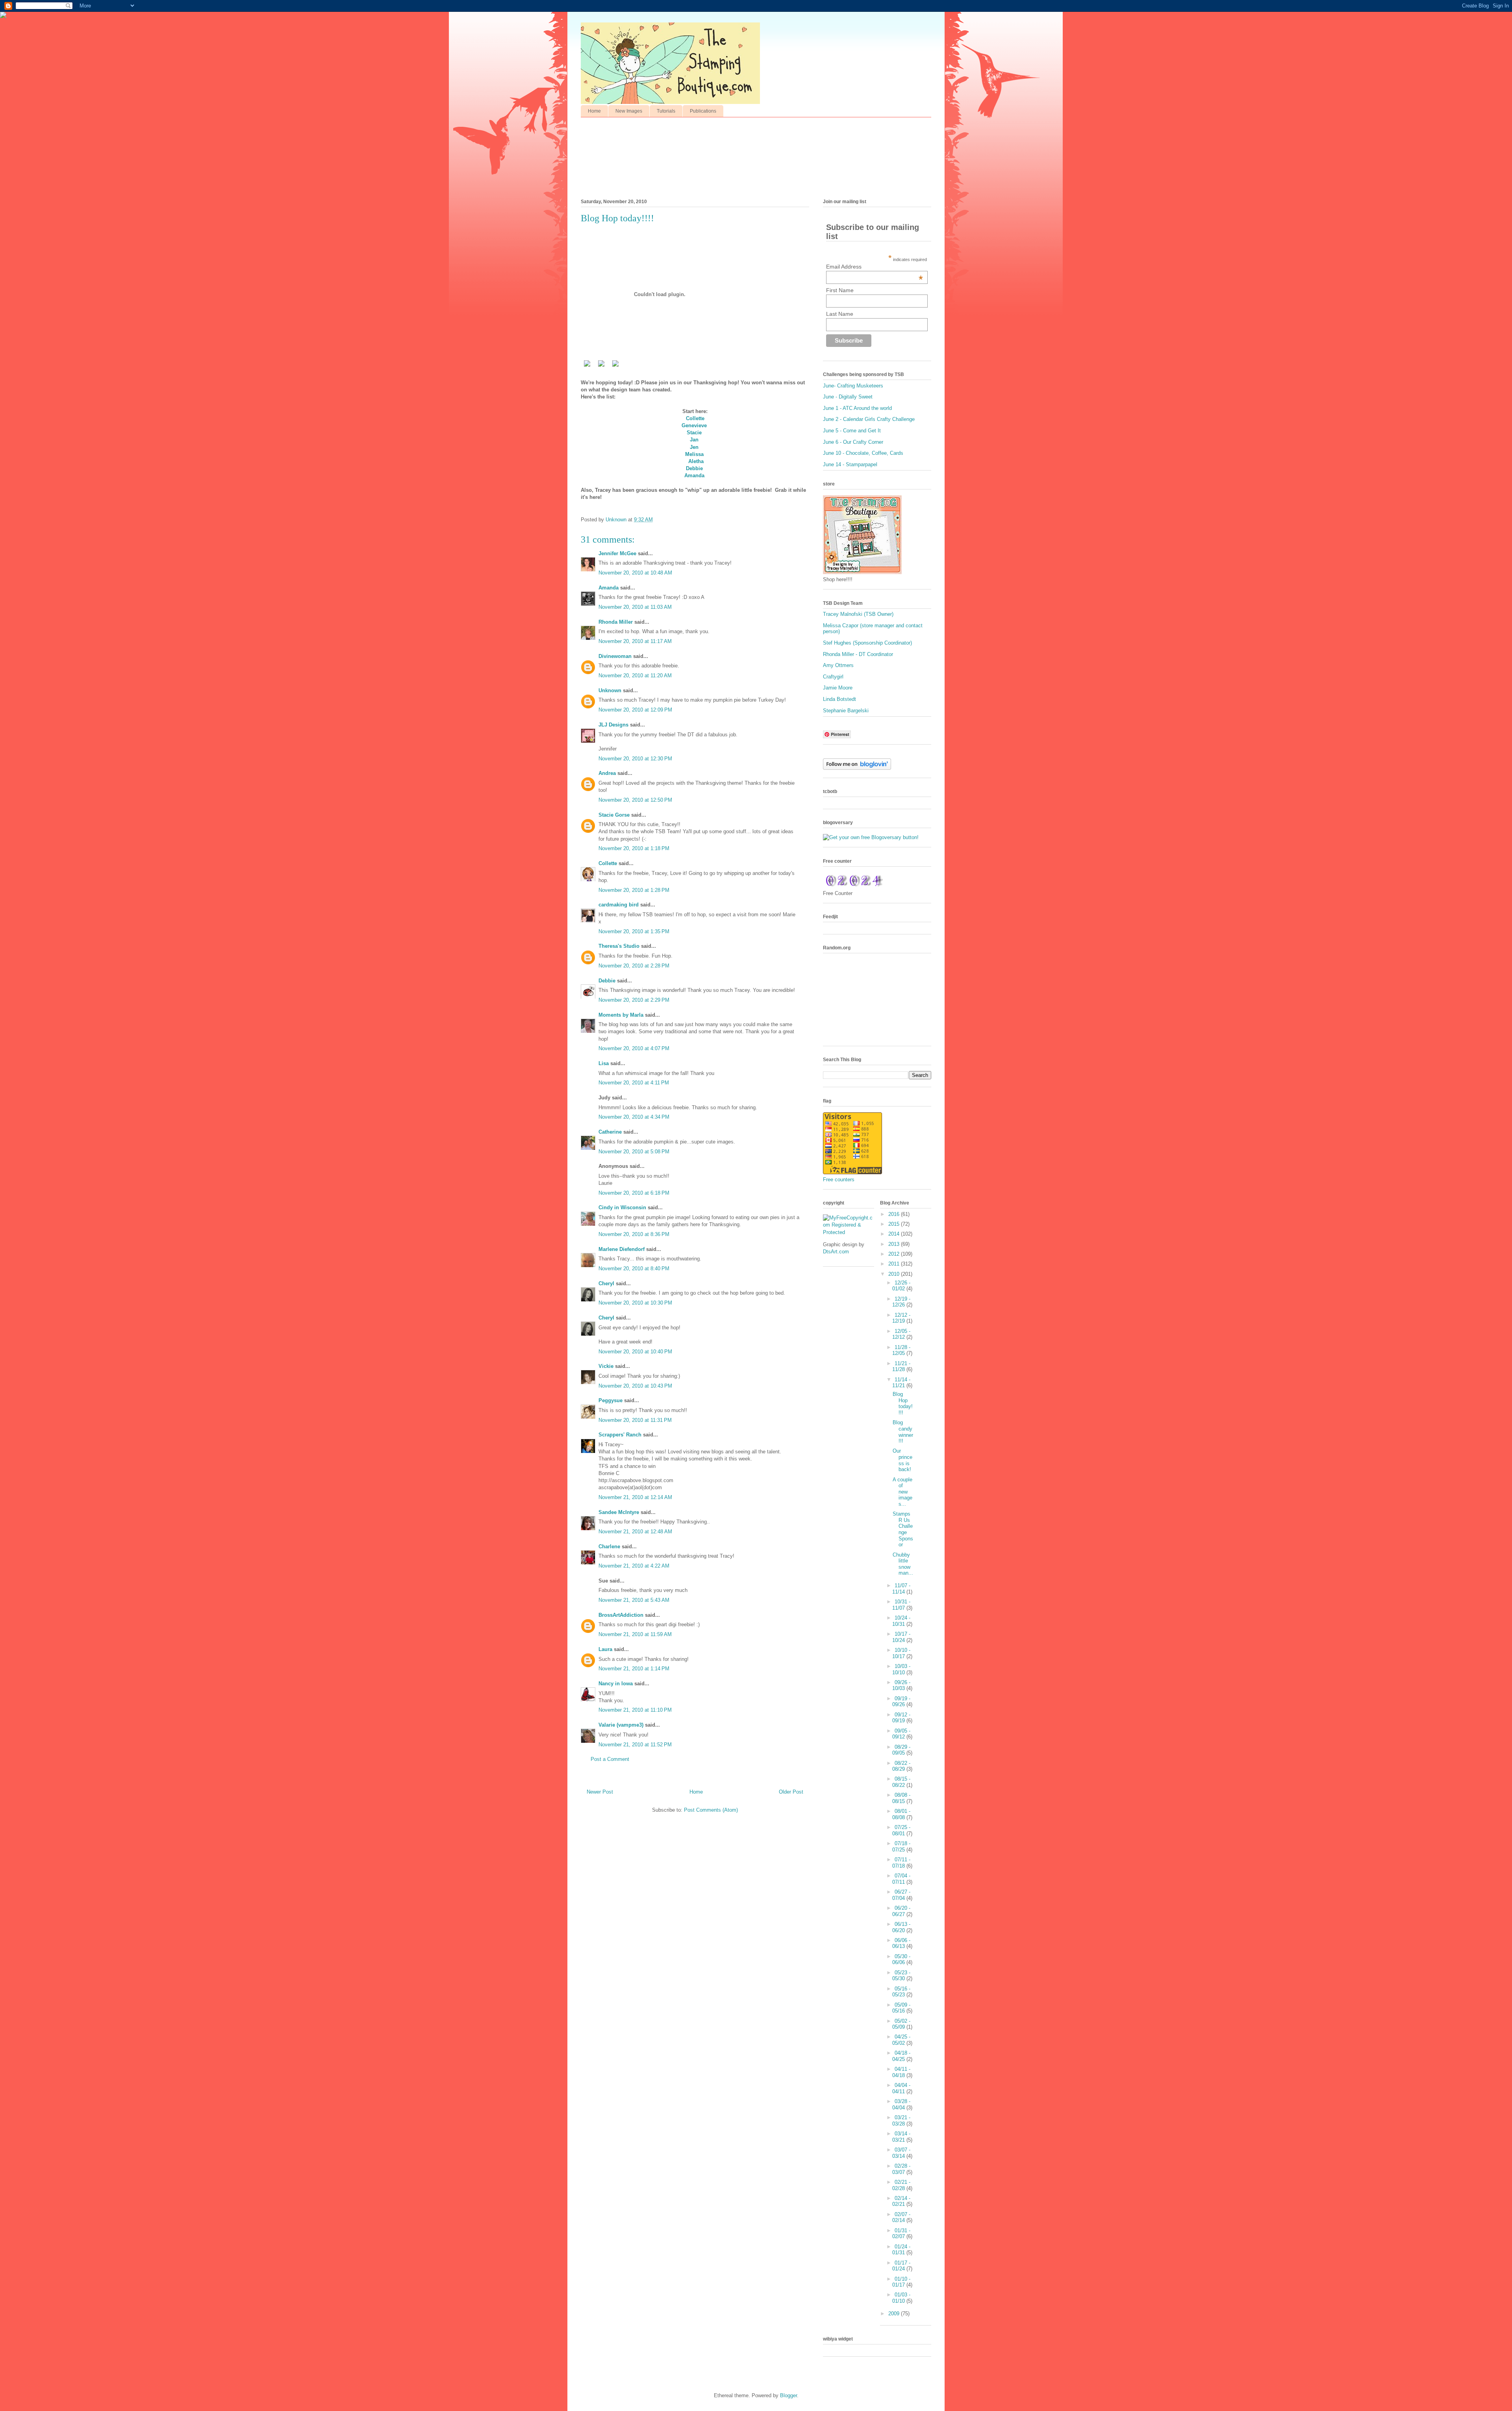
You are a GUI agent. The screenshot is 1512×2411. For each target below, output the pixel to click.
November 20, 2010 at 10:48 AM (635, 573)
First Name (840, 290)
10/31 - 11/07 (901, 1605)
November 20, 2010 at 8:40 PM (634, 1269)
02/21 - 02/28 (901, 2185)
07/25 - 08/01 (901, 1830)
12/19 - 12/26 (901, 1302)
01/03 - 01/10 (901, 2298)
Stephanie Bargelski (846, 711)
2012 (895, 1254)
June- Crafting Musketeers (853, 386)
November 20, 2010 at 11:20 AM (635, 675)
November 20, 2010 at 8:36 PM (634, 1234)
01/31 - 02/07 (901, 2234)
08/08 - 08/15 (901, 1798)
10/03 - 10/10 (901, 1669)
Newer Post (600, 1792)
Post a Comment (610, 1759)
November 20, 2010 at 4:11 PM (634, 1083)
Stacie (694, 433)
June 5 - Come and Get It (852, 431)
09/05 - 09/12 (901, 1734)
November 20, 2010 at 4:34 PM (634, 1117)
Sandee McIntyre (619, 1512)
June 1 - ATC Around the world (857, 408)
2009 (895, 2314)
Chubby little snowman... (903, 1564)
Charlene (609, 1546)
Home (594, 111)
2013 (895, 1244)
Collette (695, 418)
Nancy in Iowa (616, 1684)
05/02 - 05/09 (901, 2024)
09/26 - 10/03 (901, 1685)
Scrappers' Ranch (620, 1435)
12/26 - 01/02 (901, 1286)
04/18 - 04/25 (901, 2056)
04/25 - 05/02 (901, 2040)
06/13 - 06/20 (901, 1927)
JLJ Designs (613, 725)
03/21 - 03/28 (901, 2121)
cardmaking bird (619, 905)
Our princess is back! (902, 1460)
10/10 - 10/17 (901, 1653)
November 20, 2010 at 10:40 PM (635, 1352)
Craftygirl (833, 677)
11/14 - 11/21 (901, 1383)
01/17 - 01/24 (901, 2266)
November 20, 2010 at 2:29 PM (634, 1000)
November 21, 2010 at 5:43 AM (634, 1600)
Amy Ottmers (838, 665)
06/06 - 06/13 (901, 1943)
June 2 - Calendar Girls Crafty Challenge (869, 419)
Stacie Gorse (614, 815)
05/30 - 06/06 (901, 1960)
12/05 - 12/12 (901, 1334)
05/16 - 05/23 (901, 1992)
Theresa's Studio (619, 946)
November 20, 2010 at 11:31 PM (635, 1420)
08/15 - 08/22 (901, 1782)
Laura (605, 1649)
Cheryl (606, 1283)
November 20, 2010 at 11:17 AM (635, 641)
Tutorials (666, 111)
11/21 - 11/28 (901, 1367)
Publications (703, 111)
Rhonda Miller (616, 622)
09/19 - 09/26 (901, 1702)
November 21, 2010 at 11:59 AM (635, 1634)
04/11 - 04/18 (901, 2072)
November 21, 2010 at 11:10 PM (635, 1710)
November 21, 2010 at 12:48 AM (635, 1532)
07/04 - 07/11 (901, 1879)
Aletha (696, 461)
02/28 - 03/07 (901, 2169)
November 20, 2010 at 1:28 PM (634, 890)
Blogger (788, 2395)
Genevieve (694, 425)
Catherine (610, 1132)
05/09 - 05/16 (901, 2008)
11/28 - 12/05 (901, 1350)
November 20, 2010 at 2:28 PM (634, 966)
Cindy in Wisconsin (622, 1207)
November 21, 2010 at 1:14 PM (634, 1669)
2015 (895, 1224)
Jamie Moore (838, 688)
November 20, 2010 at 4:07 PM (634, 1048)
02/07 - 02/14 (901, 2217)
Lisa (604, 1063)
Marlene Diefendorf (622, 1249)
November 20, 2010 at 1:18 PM (634, 848)
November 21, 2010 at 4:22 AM (634, 1566)
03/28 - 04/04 (901, 2104)
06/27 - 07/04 (901, 1895)
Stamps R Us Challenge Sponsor (903, 1529)
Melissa (694, 454)
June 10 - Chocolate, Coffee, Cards (863, 453)
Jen (694, 447)
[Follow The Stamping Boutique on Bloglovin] (857, 768)
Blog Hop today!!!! (903, 1403)
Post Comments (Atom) (711, 1810)
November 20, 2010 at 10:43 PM (635, 1386)
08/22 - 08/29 (901, 1766)
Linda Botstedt (839, 699)
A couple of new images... (902, 1492)
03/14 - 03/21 (901, 2137)
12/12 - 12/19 (901, 1318)
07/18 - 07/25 (901, 1847)
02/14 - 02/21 (901, 2201)
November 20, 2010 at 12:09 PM (635, 710)
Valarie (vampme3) (621, 1725)
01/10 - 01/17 (901, 2282)
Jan (694, 440)
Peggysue (611, 1400)
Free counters (839, 1180)
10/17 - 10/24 (901, 1637)
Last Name (840, 314)
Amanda (694, 475)
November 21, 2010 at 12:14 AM (635, 1497)
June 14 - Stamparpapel (850, 464)
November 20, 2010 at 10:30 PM (635, 1303)
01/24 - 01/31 (901, 2250)
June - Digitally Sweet (848, 397)
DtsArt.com (836, 1252)
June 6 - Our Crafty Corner (853, 442)
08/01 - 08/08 (901, 1814)
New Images (629, 111)
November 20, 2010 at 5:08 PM (634, 1152)
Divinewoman (615, 656)
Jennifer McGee (617, 553)
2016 (895, 1214)
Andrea (607, 773)
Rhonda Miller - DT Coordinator (858, 654)
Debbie (694, 468)
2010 (895, 1274)
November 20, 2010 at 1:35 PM (634, 931)
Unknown (610, 690)
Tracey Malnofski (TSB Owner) (858, 614)
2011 (895, 1264)
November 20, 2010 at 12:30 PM (635, 759)
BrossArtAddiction (621, 1615)
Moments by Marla (621, 1015)
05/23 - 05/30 (901, 1976)
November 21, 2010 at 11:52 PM (635, 1745)
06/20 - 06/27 (901, 1911)
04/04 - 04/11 (901, 2088)
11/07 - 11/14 (901, 1589)
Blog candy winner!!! (903, 1432)
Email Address (875, 267)
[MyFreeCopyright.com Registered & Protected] (849, 1232)
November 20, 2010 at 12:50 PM (635, 800)
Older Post (791, 1792)
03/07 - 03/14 (901, 2153)
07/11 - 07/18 (901, 1863)
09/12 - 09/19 (901, 1718)
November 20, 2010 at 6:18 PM (634, 1193)
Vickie (606, 1366)
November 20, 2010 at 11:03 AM (635, 607)
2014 (895, 1234)
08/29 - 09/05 (901, 1750)
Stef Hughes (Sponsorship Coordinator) (867, 643)
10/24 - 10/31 (901, 1621)
